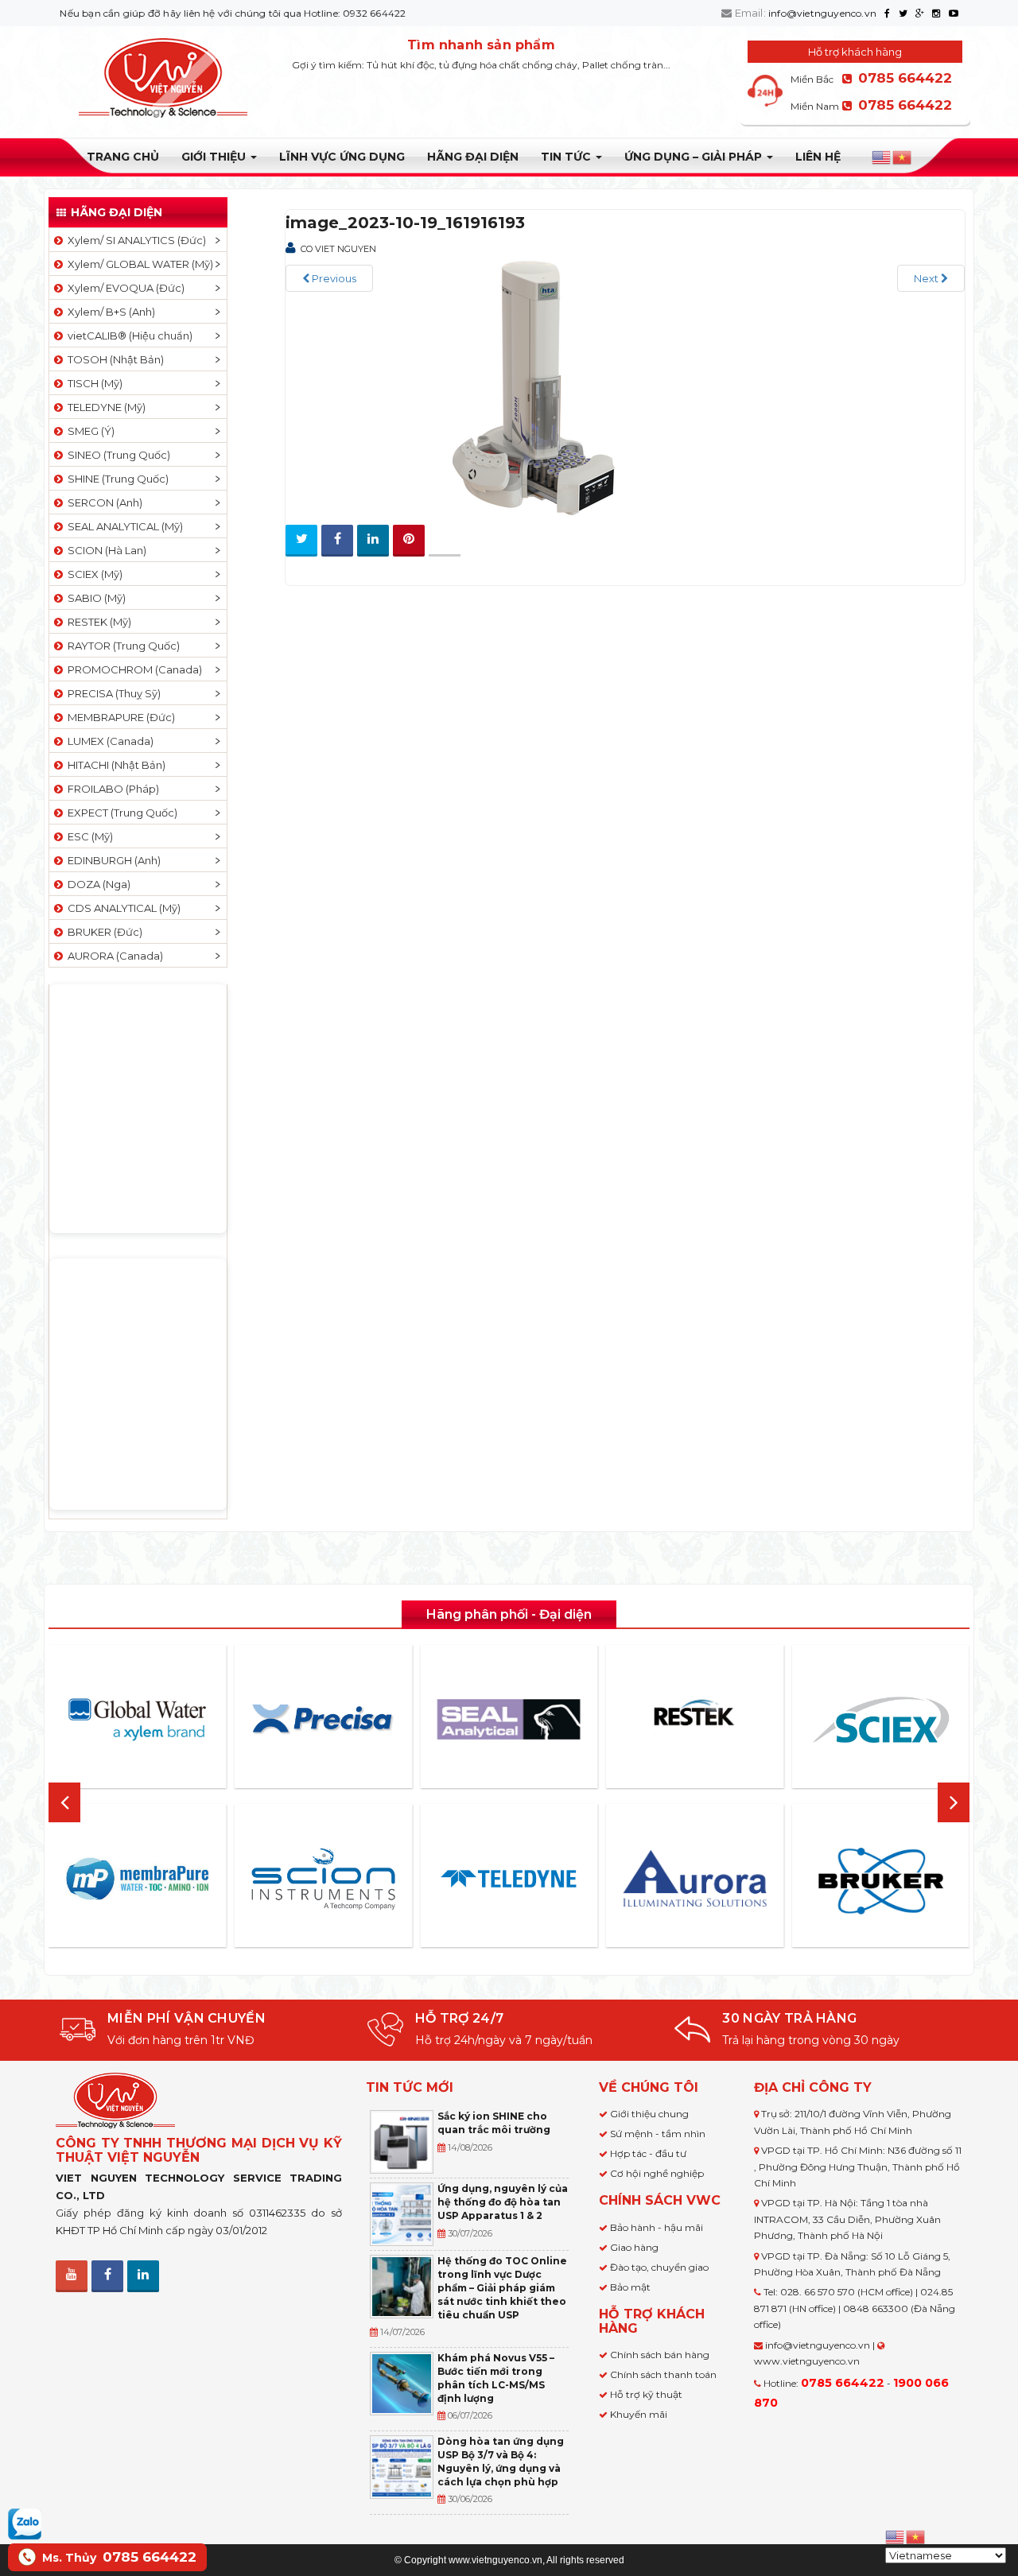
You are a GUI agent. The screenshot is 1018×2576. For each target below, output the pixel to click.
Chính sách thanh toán (663, 2374)
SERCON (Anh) (103, 502)
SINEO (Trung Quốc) (117, 455)
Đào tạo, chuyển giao (659, 2267)
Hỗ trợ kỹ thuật (646, 2394)
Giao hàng (634, 2247)
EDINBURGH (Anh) (112, 860)
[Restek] (695, 1719)
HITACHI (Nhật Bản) (114, 765)
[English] (882, 157)
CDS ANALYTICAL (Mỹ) (122, 908)
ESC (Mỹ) (88, 836)
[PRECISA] (323, 1720)
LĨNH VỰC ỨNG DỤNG (342, 157)
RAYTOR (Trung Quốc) (121, 646)
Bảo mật (630, 2287)
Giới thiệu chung (649, 2114)
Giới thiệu (215, 157)
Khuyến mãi (639, 2414)
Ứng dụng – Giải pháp (695, 157)
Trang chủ (123, 157)
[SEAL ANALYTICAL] (509, 1719)
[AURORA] (695, 1878)
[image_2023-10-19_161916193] (524, 387)
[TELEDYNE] (509, 1879)
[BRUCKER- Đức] (880, 1881)
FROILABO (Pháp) (111, 789)
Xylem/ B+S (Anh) (109, 312)
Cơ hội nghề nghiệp (657, 2173)
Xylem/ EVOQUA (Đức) (124, 288)
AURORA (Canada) (113, 956)
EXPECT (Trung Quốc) (120, 813)
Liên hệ (818, 157)
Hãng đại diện (473, 157)
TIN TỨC (567, 157)
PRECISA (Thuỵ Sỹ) (112, 693)
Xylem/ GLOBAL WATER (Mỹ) (138, 264)
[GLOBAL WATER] (138, 1720)
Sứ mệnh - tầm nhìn (658, 2134)
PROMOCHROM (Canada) (132, 669)
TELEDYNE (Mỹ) (104, 407)
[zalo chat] (25, 2523)
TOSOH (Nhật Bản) (113, 359)
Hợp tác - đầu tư (648, 2153)
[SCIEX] (880, 1720)
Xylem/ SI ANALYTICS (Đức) (134, 240)
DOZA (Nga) (97, 884)
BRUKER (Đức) (103, 932)
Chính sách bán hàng (660, 2355)
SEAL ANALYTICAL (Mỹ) (123, 526)
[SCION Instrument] (323, 1879)
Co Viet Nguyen (338, 249)
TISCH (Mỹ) (93, 383)
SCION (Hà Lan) (105, 550)
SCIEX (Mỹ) (93, 574)
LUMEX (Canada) (108, 741)
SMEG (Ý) (89, 431)
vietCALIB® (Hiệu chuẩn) (128, 336)
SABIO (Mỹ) (94, 598)
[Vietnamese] (903, 157)
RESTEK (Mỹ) (97, 622)
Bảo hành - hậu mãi (657, 2227)
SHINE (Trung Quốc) (116, 479)
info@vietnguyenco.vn (822, 13)
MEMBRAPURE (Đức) (119, 717)
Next (927, 278)
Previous (333, 278)
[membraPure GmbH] (138, 1879)
